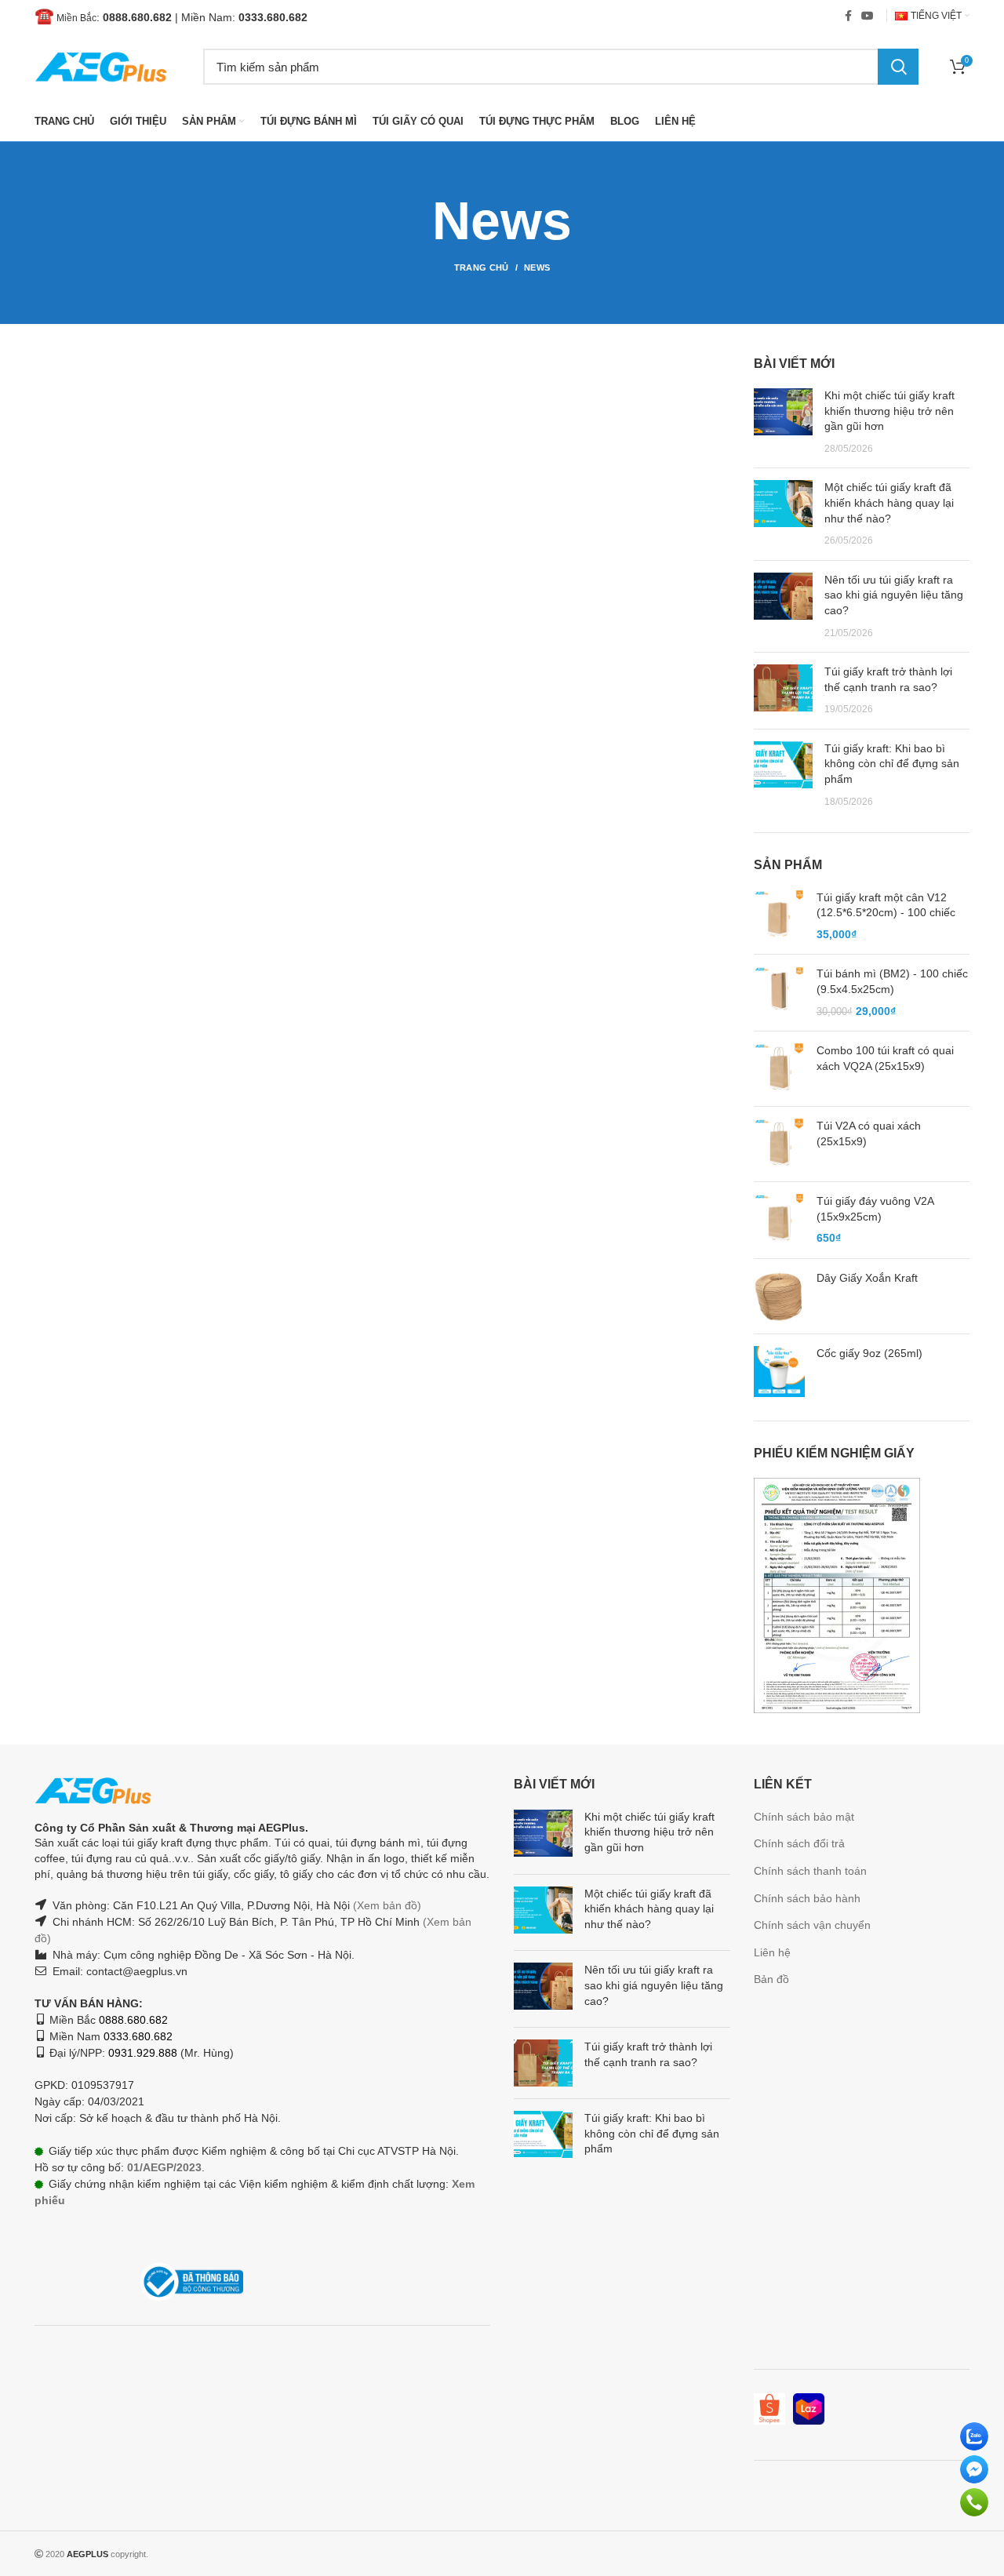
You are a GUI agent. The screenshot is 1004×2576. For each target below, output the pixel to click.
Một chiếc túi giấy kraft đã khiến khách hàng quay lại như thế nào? (889, 502)
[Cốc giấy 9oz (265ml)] (779, 1372)
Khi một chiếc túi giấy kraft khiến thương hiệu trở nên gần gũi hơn (889, 411)
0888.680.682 (137, 17)
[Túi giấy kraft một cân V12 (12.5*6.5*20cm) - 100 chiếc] (779, 917)
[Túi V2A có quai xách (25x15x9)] (779, 1144)
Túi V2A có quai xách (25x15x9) (869, 1133)
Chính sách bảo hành (807, 1898)
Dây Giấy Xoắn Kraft (867, 1278)
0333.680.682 (273, 17)
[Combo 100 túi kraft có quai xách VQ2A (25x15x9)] (779, 1069)
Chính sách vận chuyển (812, 1925)
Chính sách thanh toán (810, 1871)
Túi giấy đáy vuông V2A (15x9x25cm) (875, 1209)
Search (898, 67)
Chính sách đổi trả (799, 1843)
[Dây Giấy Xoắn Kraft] (779, 1296)
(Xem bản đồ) (386, 1905)
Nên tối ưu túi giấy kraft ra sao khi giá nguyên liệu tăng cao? (894, 595)
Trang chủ (482, 267)
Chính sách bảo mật (804, 1817)
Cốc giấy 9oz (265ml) (869, 1353)
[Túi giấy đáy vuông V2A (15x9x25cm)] (779, 1220)
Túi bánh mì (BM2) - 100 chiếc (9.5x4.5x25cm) (892, 981)
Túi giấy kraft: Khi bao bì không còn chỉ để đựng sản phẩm (892, 764)
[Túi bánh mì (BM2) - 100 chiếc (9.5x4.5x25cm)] (779, 993)
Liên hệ (772, 1952)
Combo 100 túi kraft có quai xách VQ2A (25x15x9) (885, 1058)
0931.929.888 (143, 2053)
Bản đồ (771, 1979)
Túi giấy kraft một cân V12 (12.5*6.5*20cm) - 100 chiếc (886, 905)
